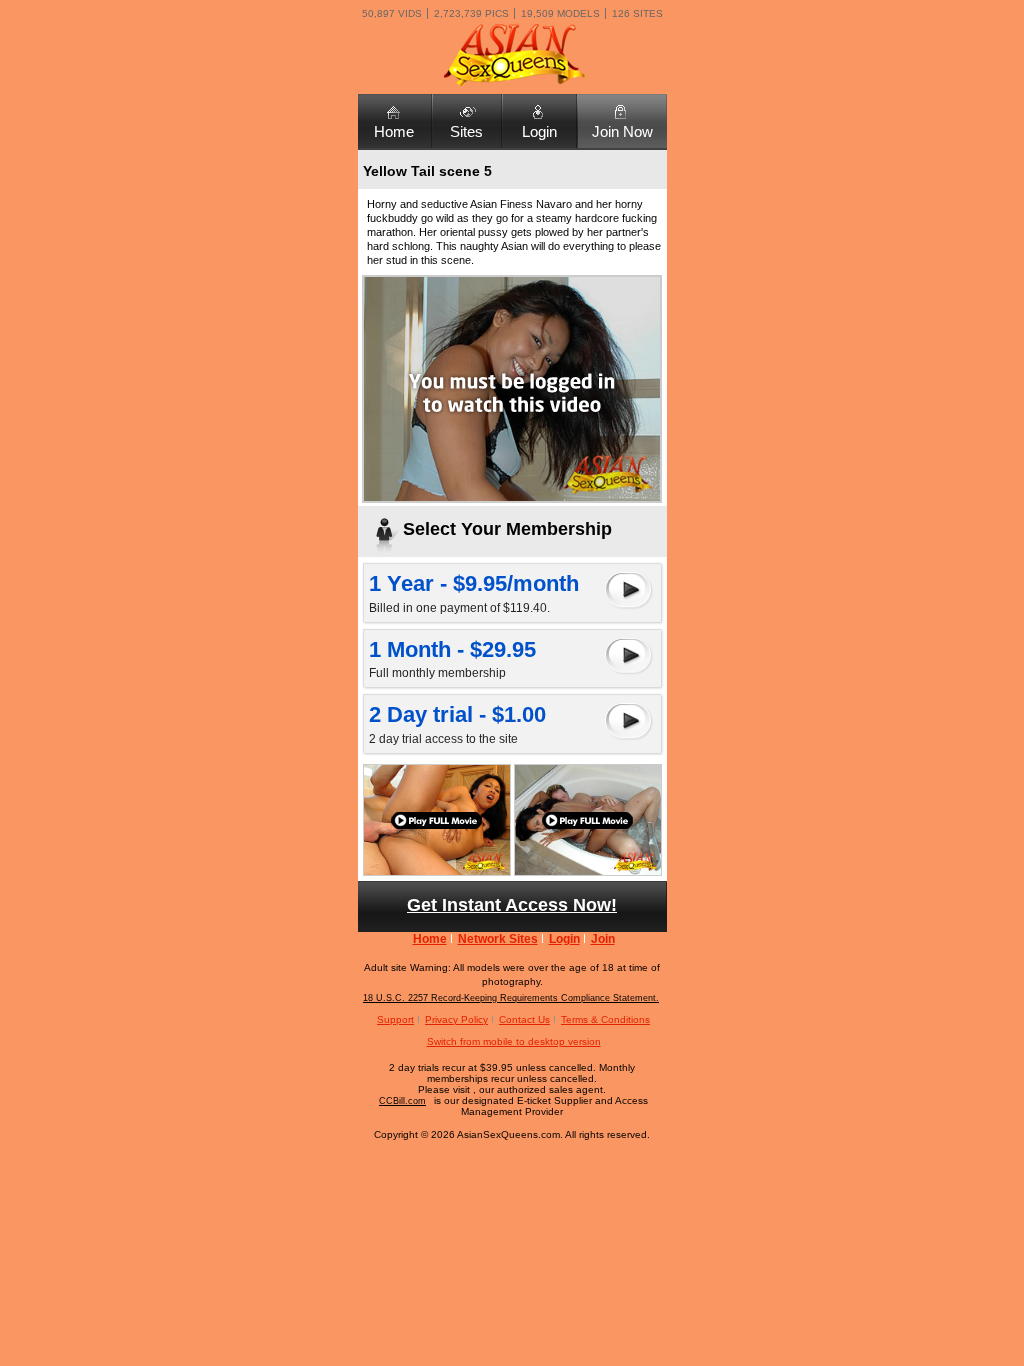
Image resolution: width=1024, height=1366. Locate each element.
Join (603, 939)
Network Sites (498, 939)
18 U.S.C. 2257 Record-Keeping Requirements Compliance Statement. (511, 998)
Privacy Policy (456, 1019)
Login (539, 131)
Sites (466, 131)
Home (394, 131)
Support (395, 1019)
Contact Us (524, 1019)
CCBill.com (402, 1101)
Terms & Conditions (605, 1019)
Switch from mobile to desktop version (514, 1041)
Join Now (622, 131)
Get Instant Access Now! (512, 905)
